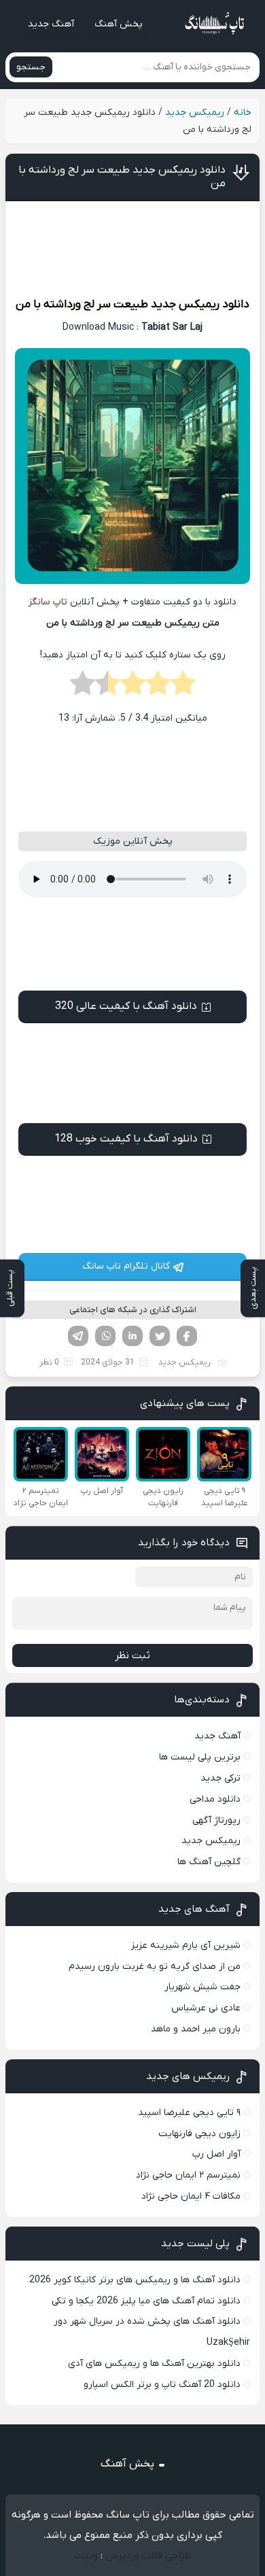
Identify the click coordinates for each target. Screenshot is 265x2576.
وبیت (86, 2556)
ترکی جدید (220, 1778)
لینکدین (132, 1336)
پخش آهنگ (119, 24)
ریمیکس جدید (195, 113)
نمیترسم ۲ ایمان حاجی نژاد (188, 2175)
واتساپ (105, 1336)
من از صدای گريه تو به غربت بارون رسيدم (155, 1967)
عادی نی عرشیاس (206, 2008)
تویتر (160, 1336)
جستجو (31, 67)
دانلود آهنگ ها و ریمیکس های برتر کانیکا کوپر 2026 (135, 2280)
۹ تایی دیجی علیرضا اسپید (189, 2113)
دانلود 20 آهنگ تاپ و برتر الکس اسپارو (162, 2385)
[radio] (183, 687)
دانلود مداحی (215, 1799)
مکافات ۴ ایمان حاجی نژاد (191, 2196)
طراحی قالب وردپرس (148, 2556)
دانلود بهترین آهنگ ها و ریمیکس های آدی (154, 2364)
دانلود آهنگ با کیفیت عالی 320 (126, 1006)
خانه (243, 113)
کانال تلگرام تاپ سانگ (126, 1266)
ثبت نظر (132, 1655)
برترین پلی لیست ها (200, 1757)
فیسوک (187, 1336)
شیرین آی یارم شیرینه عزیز (186, 1945)
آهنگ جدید (51, 24)
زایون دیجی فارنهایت (199, 2134)
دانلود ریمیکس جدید (200, 305)
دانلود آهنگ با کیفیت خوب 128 (126, 1139)
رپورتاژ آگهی (216, 1820)
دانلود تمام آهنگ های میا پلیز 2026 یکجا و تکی (146, 2301)
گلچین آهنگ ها (209, 1862)
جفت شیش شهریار (202, 1987)
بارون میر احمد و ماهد (196, 2029)
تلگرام (78, 1336)
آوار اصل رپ (216, 2154)
